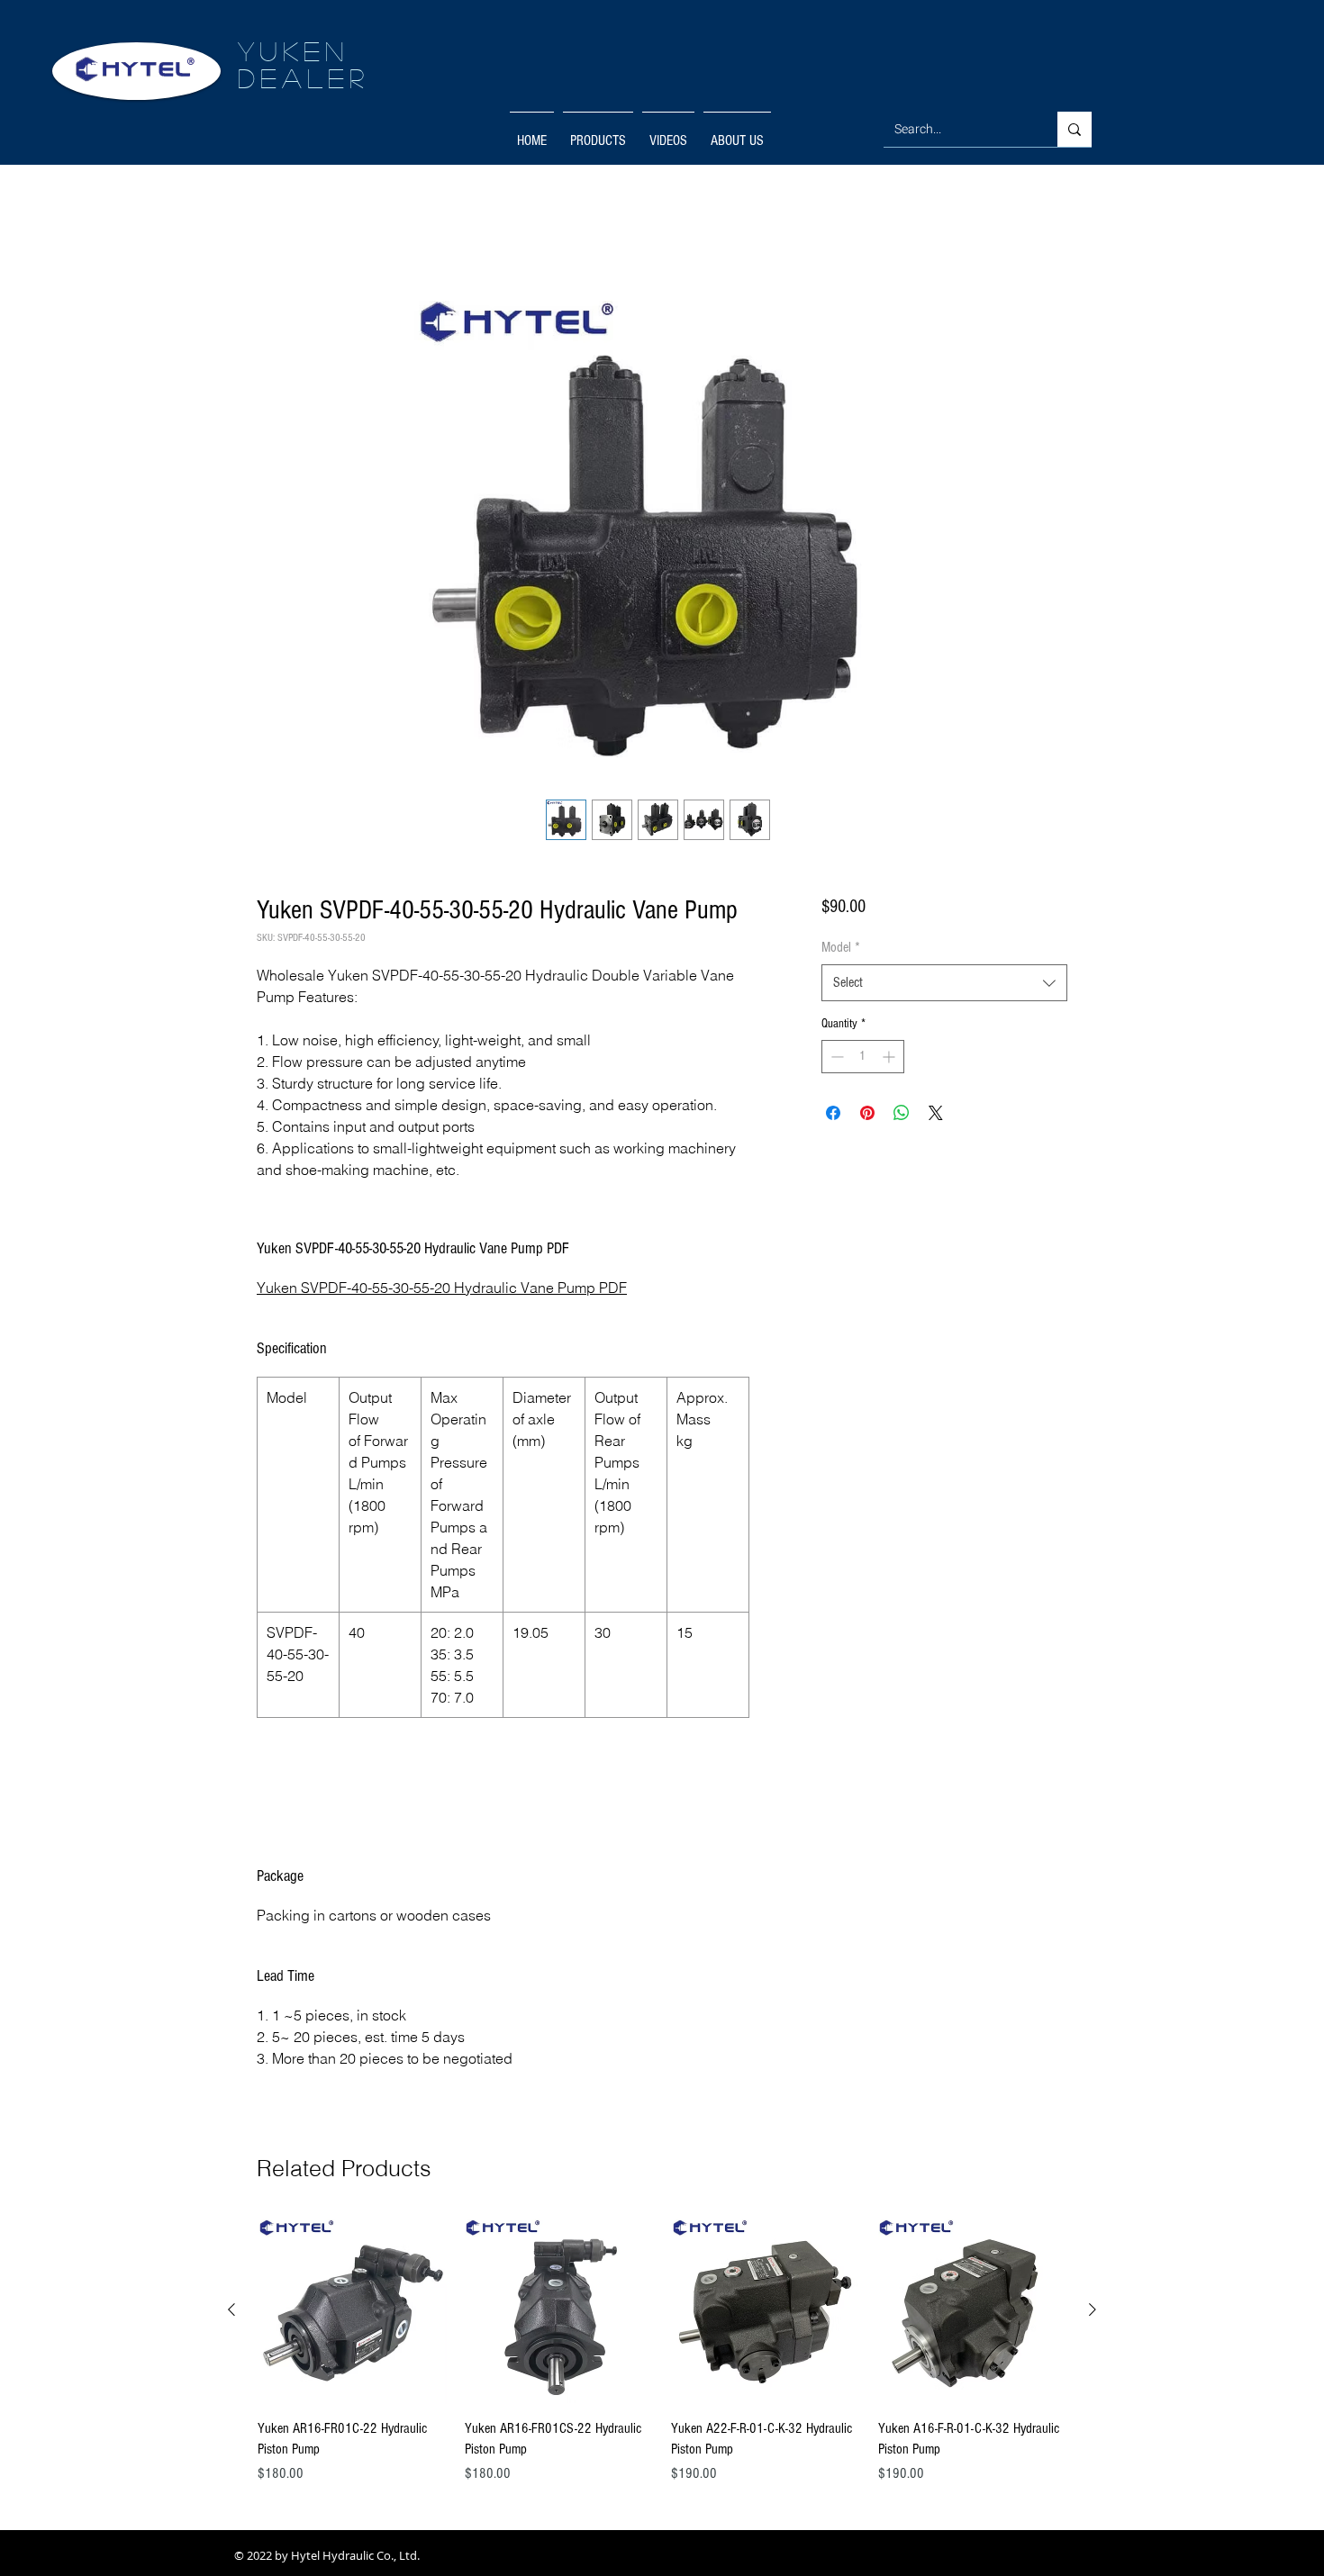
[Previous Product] (231, 2313)
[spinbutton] (863, 1060)
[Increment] (890, 1060)
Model (841, 951)
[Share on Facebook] (833, 1116)
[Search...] (1075, 129)
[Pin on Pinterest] (867, 1116)
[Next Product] (1093, 2313)
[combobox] (944, 986)
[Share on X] (936, 1116)
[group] (662, 2354)
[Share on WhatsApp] (902, 1116)
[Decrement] (835, 1060)
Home (271, 230)
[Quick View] (352, 2314)
